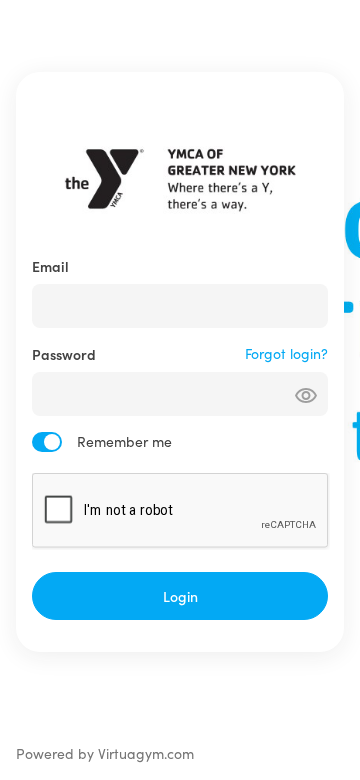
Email (50, 266)
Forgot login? (286, 353)
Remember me (124, 441)
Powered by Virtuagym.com (105, 753)
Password (64, 354)
